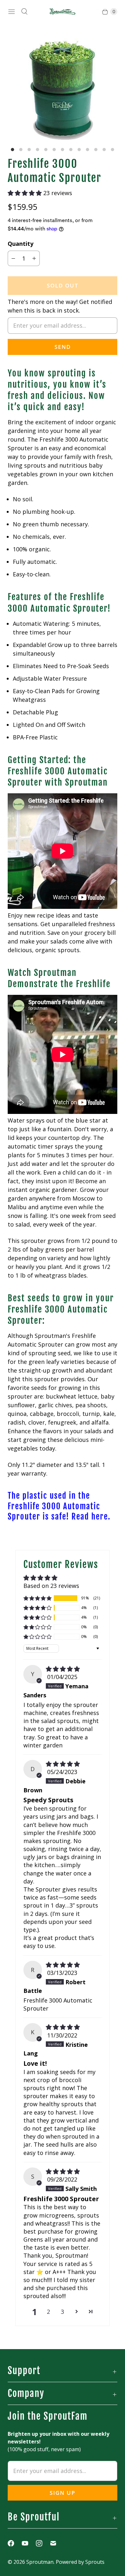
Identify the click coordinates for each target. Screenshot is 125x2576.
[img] (63, 1669)
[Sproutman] (63, 12)
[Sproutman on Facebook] (15, 2543)
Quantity (21, 244)
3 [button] (63, 2312)
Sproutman (40, 2562)
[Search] (24, 12)
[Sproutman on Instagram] (43, 2543)
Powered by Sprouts (80, 2562)
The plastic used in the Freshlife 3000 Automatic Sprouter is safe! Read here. (59, 1506)
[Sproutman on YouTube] (29, 2543)
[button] (25, 193)
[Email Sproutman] (57, 2543)
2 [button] (48, 2312)
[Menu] (12, 12)
